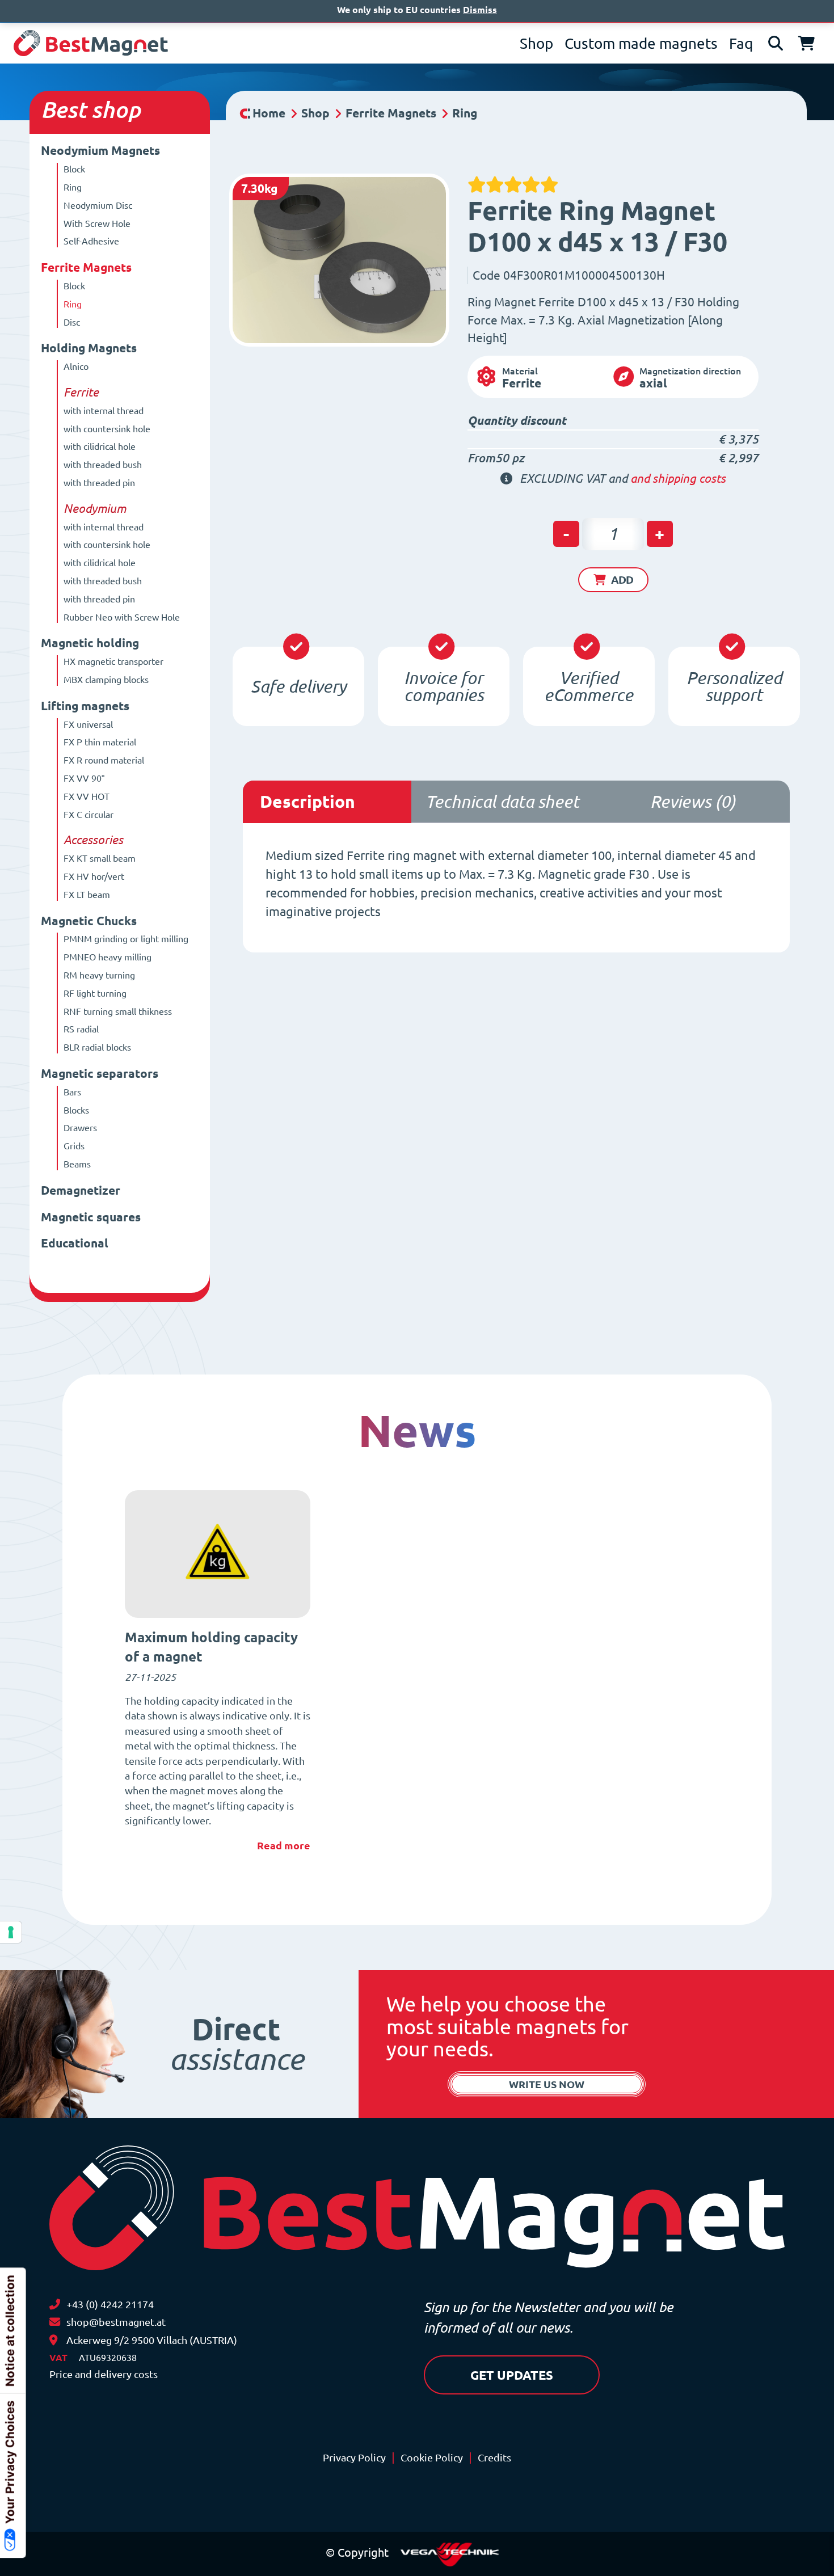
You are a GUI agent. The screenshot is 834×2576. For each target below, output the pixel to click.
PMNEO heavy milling (108, 957)
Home (269, 113)
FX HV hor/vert (94, 876)
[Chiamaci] (55, 2305)
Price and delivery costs (104, 2374)
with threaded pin (99, 483)
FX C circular (89, 815)
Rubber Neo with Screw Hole (122, 617)
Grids (74, 1146)
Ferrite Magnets (86, 267)
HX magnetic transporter (113, 661)
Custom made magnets (641, 43)
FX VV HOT (87, 796)
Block (74, 169)
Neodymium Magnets (100, 151)
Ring (73, 187)
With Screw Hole (97, 224)
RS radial (81, 1029)
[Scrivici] (55, 2322)
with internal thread (104, 411)
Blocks (76, 1110)
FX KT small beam (100, 858)
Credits (494, 2458)
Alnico (76, 366)
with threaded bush (103, 465)
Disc (72, 322)
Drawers (80, 1128)
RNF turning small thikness (118, 1011)
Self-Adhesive (91, 241)
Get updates (512, 2375)
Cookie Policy (432, 2458)
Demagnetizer (81, 1190)
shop (116, 110)
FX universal (88, 724)
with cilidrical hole (100, 446)
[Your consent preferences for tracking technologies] (11, 1932)
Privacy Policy (354, 2458)
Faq (741, 43)
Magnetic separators (100, 1074)
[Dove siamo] (53, 2340)
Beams (77, 1164)
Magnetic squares (91, 1217)
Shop (536, 43)
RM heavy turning (99, 975)
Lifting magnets (85, 706)
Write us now (547, 2084)
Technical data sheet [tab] (502, 802)
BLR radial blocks (97, 1047)
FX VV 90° (84, 778)
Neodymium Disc (98, 205)
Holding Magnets (89, 348)
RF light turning (95, 993)
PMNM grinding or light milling (126, 939)
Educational (75, 1243)
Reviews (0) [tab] (693, 802)
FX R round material (104, 760)
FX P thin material (100, 742)
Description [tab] (308, 802)
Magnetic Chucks (89, 921)
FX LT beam (87, 895)
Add (622, 580)
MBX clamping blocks (106, 680)
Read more (284, 1845)
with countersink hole (107, 429)
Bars (72, 1092)
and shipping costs (678, 478)
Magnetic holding (90, 643)
